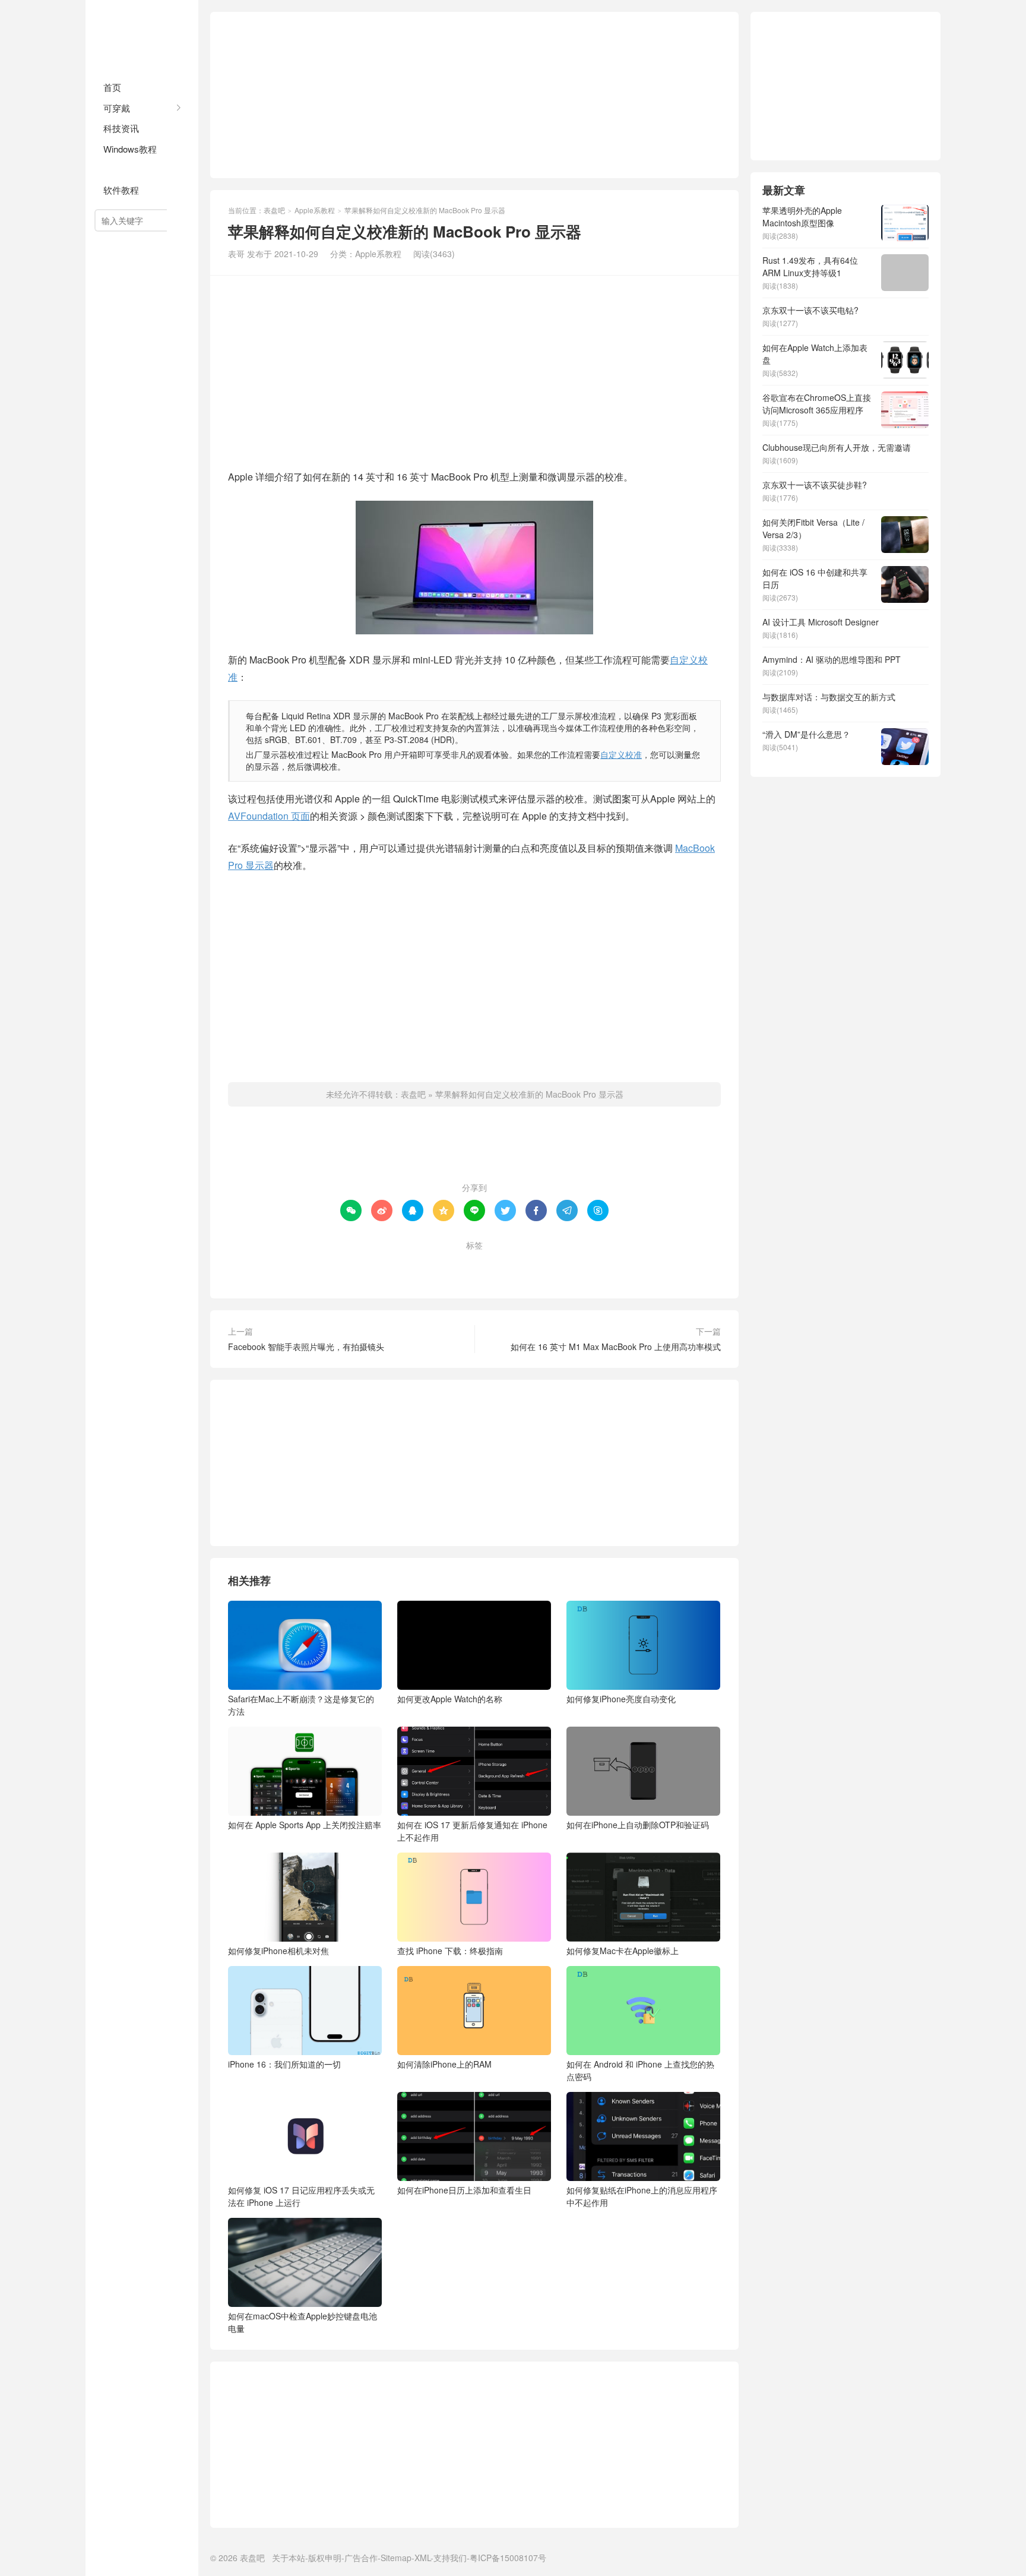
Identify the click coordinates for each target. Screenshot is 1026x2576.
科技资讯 (121, 128)
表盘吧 (142, 36)
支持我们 (450, 2558)
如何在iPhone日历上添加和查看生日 (464, 2190)
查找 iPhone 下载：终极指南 (450, 1951)
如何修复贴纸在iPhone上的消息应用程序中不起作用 (642, 2196)
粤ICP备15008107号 (508, 2558)
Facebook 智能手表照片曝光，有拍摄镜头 (306, 1347)
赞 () (475, 1149)
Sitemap (396, 2558)
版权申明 (325, 2558)
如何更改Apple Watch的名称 (450, 1699)
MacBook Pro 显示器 (445, 1265)
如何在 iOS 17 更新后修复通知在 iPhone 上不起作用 (472, 1831)
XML (422, 2558)
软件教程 (121, 190)
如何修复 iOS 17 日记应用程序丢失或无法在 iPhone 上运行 (301, 2196)
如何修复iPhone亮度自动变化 (621, 1699)
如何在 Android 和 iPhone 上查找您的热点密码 (640, 2070)
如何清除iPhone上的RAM (444, 2064)
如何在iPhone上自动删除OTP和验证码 (638, 1825)
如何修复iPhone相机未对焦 (278, 1951)
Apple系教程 (129, 169)
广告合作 (361, 2558)
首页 (112, 87)
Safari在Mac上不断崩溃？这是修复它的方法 (301, 1705)
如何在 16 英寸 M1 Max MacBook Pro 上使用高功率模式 (616, 1347)
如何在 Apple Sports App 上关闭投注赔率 (305, 1825)
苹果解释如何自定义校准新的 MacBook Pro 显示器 (529, 1094)
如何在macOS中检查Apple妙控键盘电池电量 (303, 2322)
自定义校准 (621, 754)
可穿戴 (117, 108)
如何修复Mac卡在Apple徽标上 (623, 1951)
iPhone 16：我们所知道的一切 (284, 2064)
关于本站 (289, 2558)
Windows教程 (130, 149)
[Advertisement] (474, 95)
